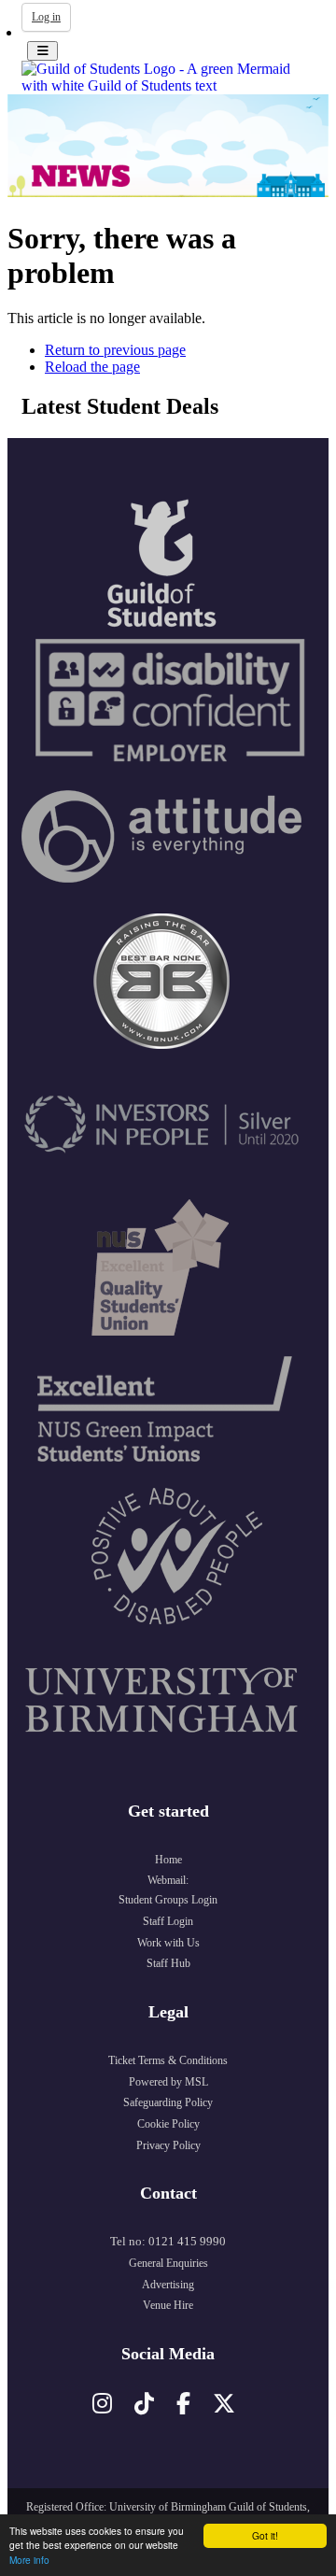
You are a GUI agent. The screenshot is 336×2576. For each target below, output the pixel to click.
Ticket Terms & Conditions (168, 2060)
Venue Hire (168, 2305)
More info (29, 2560)
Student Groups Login (168, 1900)
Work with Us (168, 1943)
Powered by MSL (168, 2082)
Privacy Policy (168, 2145)
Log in (46, 17)
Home (168, 1860)
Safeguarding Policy (168, 2102)
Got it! (265, 2535)
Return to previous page (115, 350)
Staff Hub (168, 1963)
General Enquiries (168, 2263)
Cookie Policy (168, 2124)
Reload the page (92, 367)
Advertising (168, 2285)
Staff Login (168, 1921)
